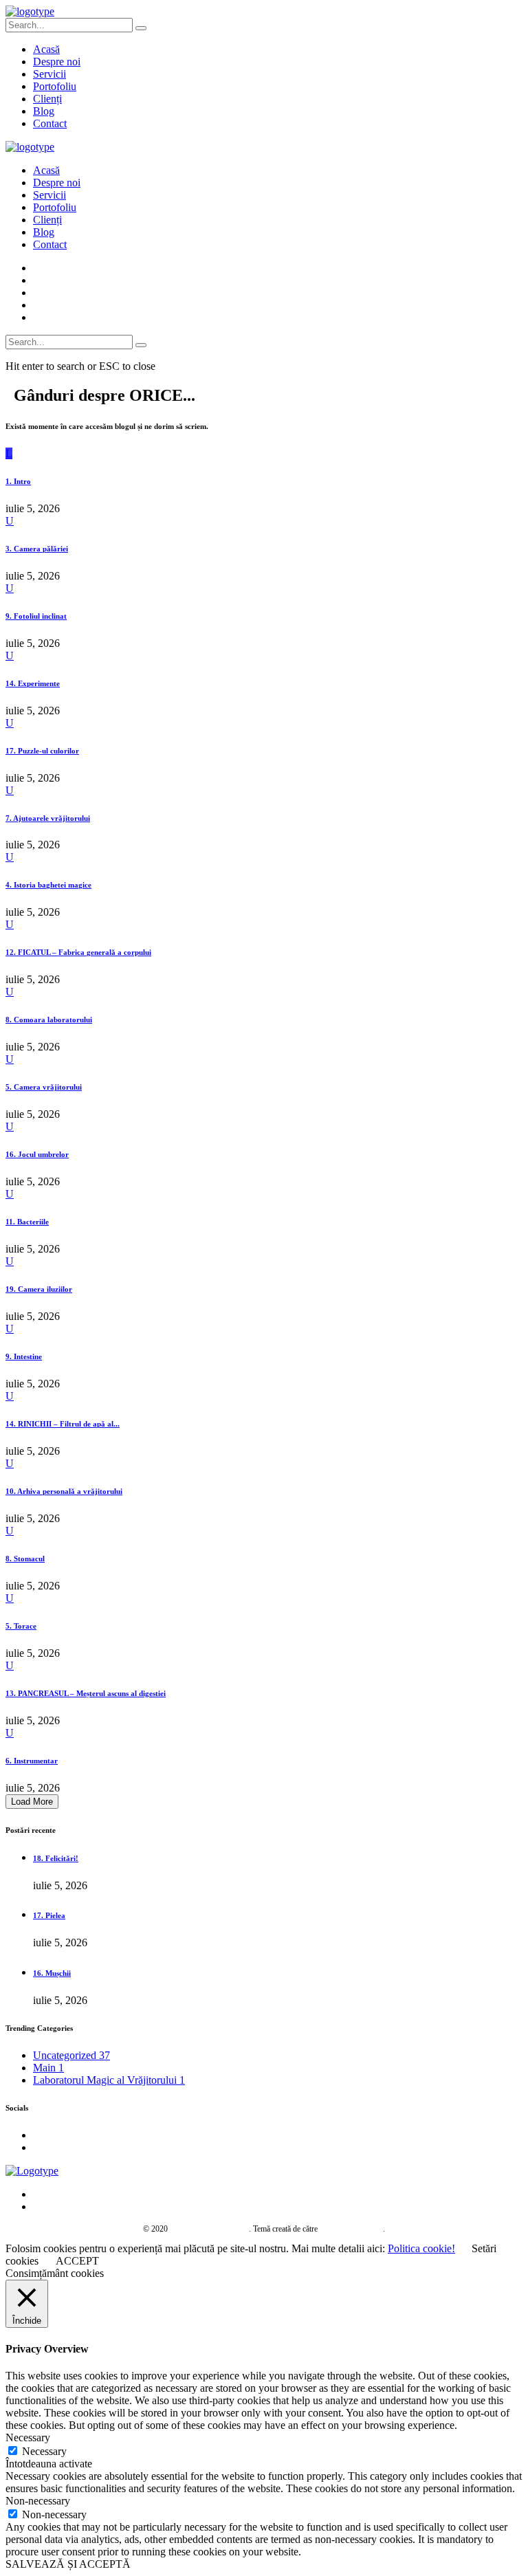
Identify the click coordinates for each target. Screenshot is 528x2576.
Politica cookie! (421, 2248)
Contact (50, 123)
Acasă (46, 49)
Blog (44, 111)
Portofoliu (55, 86)
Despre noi (57, 62)
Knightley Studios (351, 2229)
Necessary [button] (28, 2437)
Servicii (49, 74)
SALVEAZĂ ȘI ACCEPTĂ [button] (68, 2564)
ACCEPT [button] (77, 2261)
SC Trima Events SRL (209, 2229)
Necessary (44, 2451)
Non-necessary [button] (38, 2501)
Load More (32, 1802)
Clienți (47, 99)
